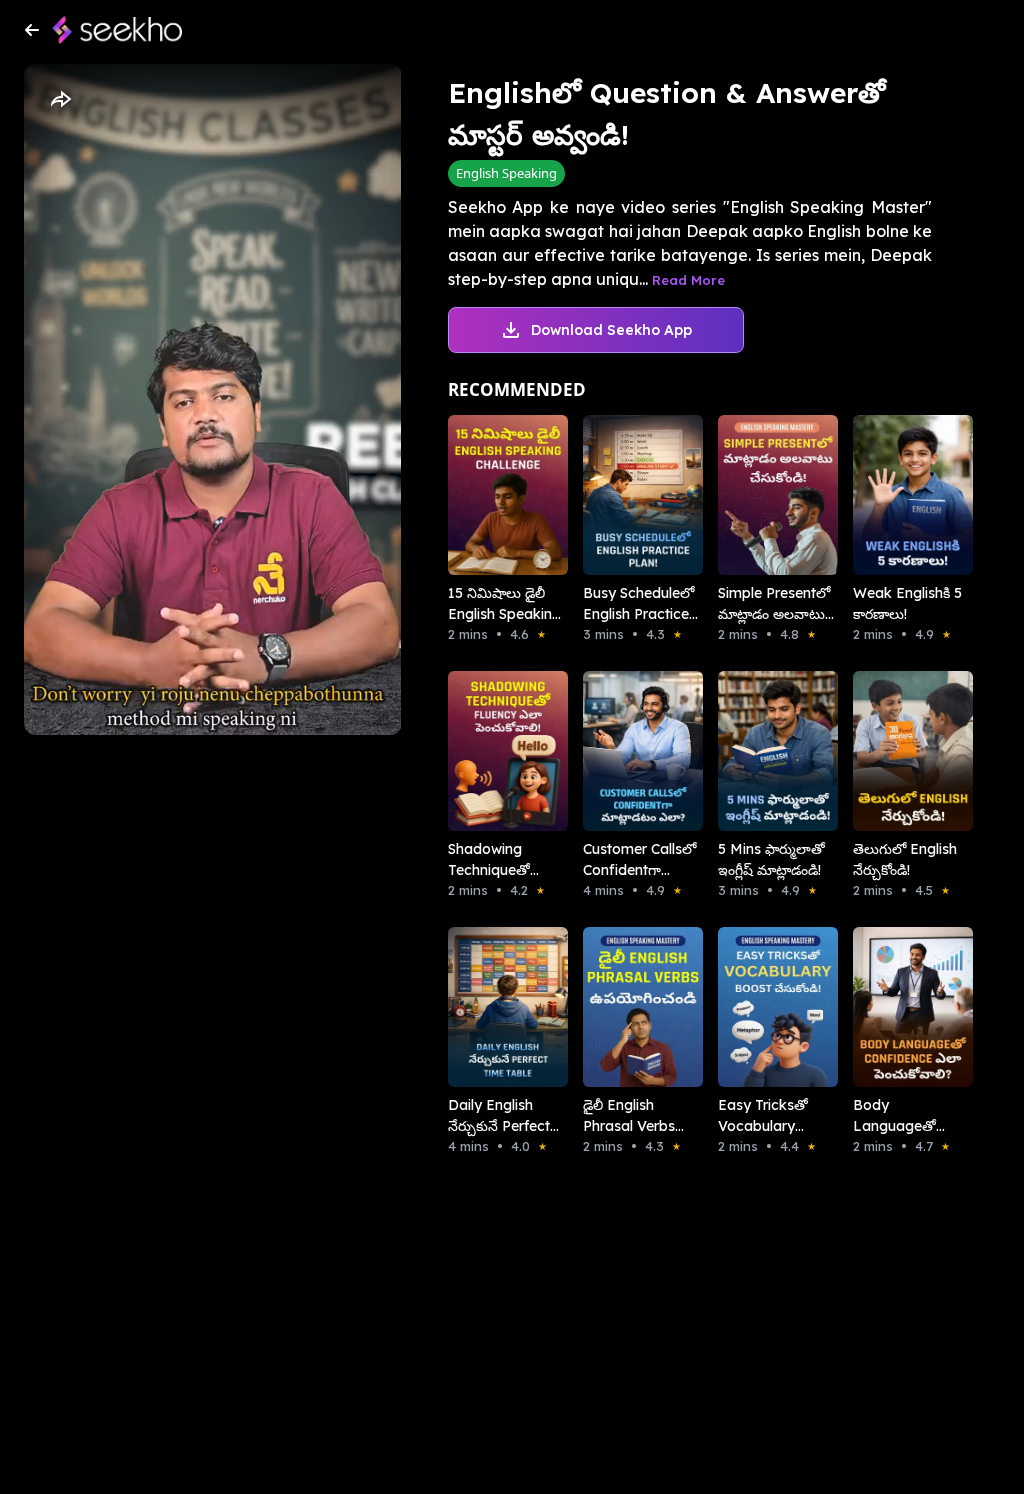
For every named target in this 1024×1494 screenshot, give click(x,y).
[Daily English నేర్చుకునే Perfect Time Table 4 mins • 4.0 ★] (487, 1007)
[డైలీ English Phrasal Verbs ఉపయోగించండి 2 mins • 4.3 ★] (622, 1007)
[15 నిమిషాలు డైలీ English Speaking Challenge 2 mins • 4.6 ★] (487, 495)
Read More (688, 280)
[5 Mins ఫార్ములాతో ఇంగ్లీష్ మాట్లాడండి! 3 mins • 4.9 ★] (757, 751)
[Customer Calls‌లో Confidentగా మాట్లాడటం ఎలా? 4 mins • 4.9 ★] (622, 751)
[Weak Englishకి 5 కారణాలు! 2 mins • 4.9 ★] (892, 495)
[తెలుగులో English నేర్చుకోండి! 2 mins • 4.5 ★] (892, 751)
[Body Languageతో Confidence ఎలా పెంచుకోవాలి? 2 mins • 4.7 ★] (892, 1007)
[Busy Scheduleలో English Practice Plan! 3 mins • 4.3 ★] (622, 495)
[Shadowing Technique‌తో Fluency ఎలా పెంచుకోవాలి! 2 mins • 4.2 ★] (487, 751)
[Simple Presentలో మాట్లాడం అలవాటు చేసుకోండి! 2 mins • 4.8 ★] (757, 495)
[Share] (60, 100)
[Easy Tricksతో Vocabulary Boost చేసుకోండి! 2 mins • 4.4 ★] (757, 1007)
